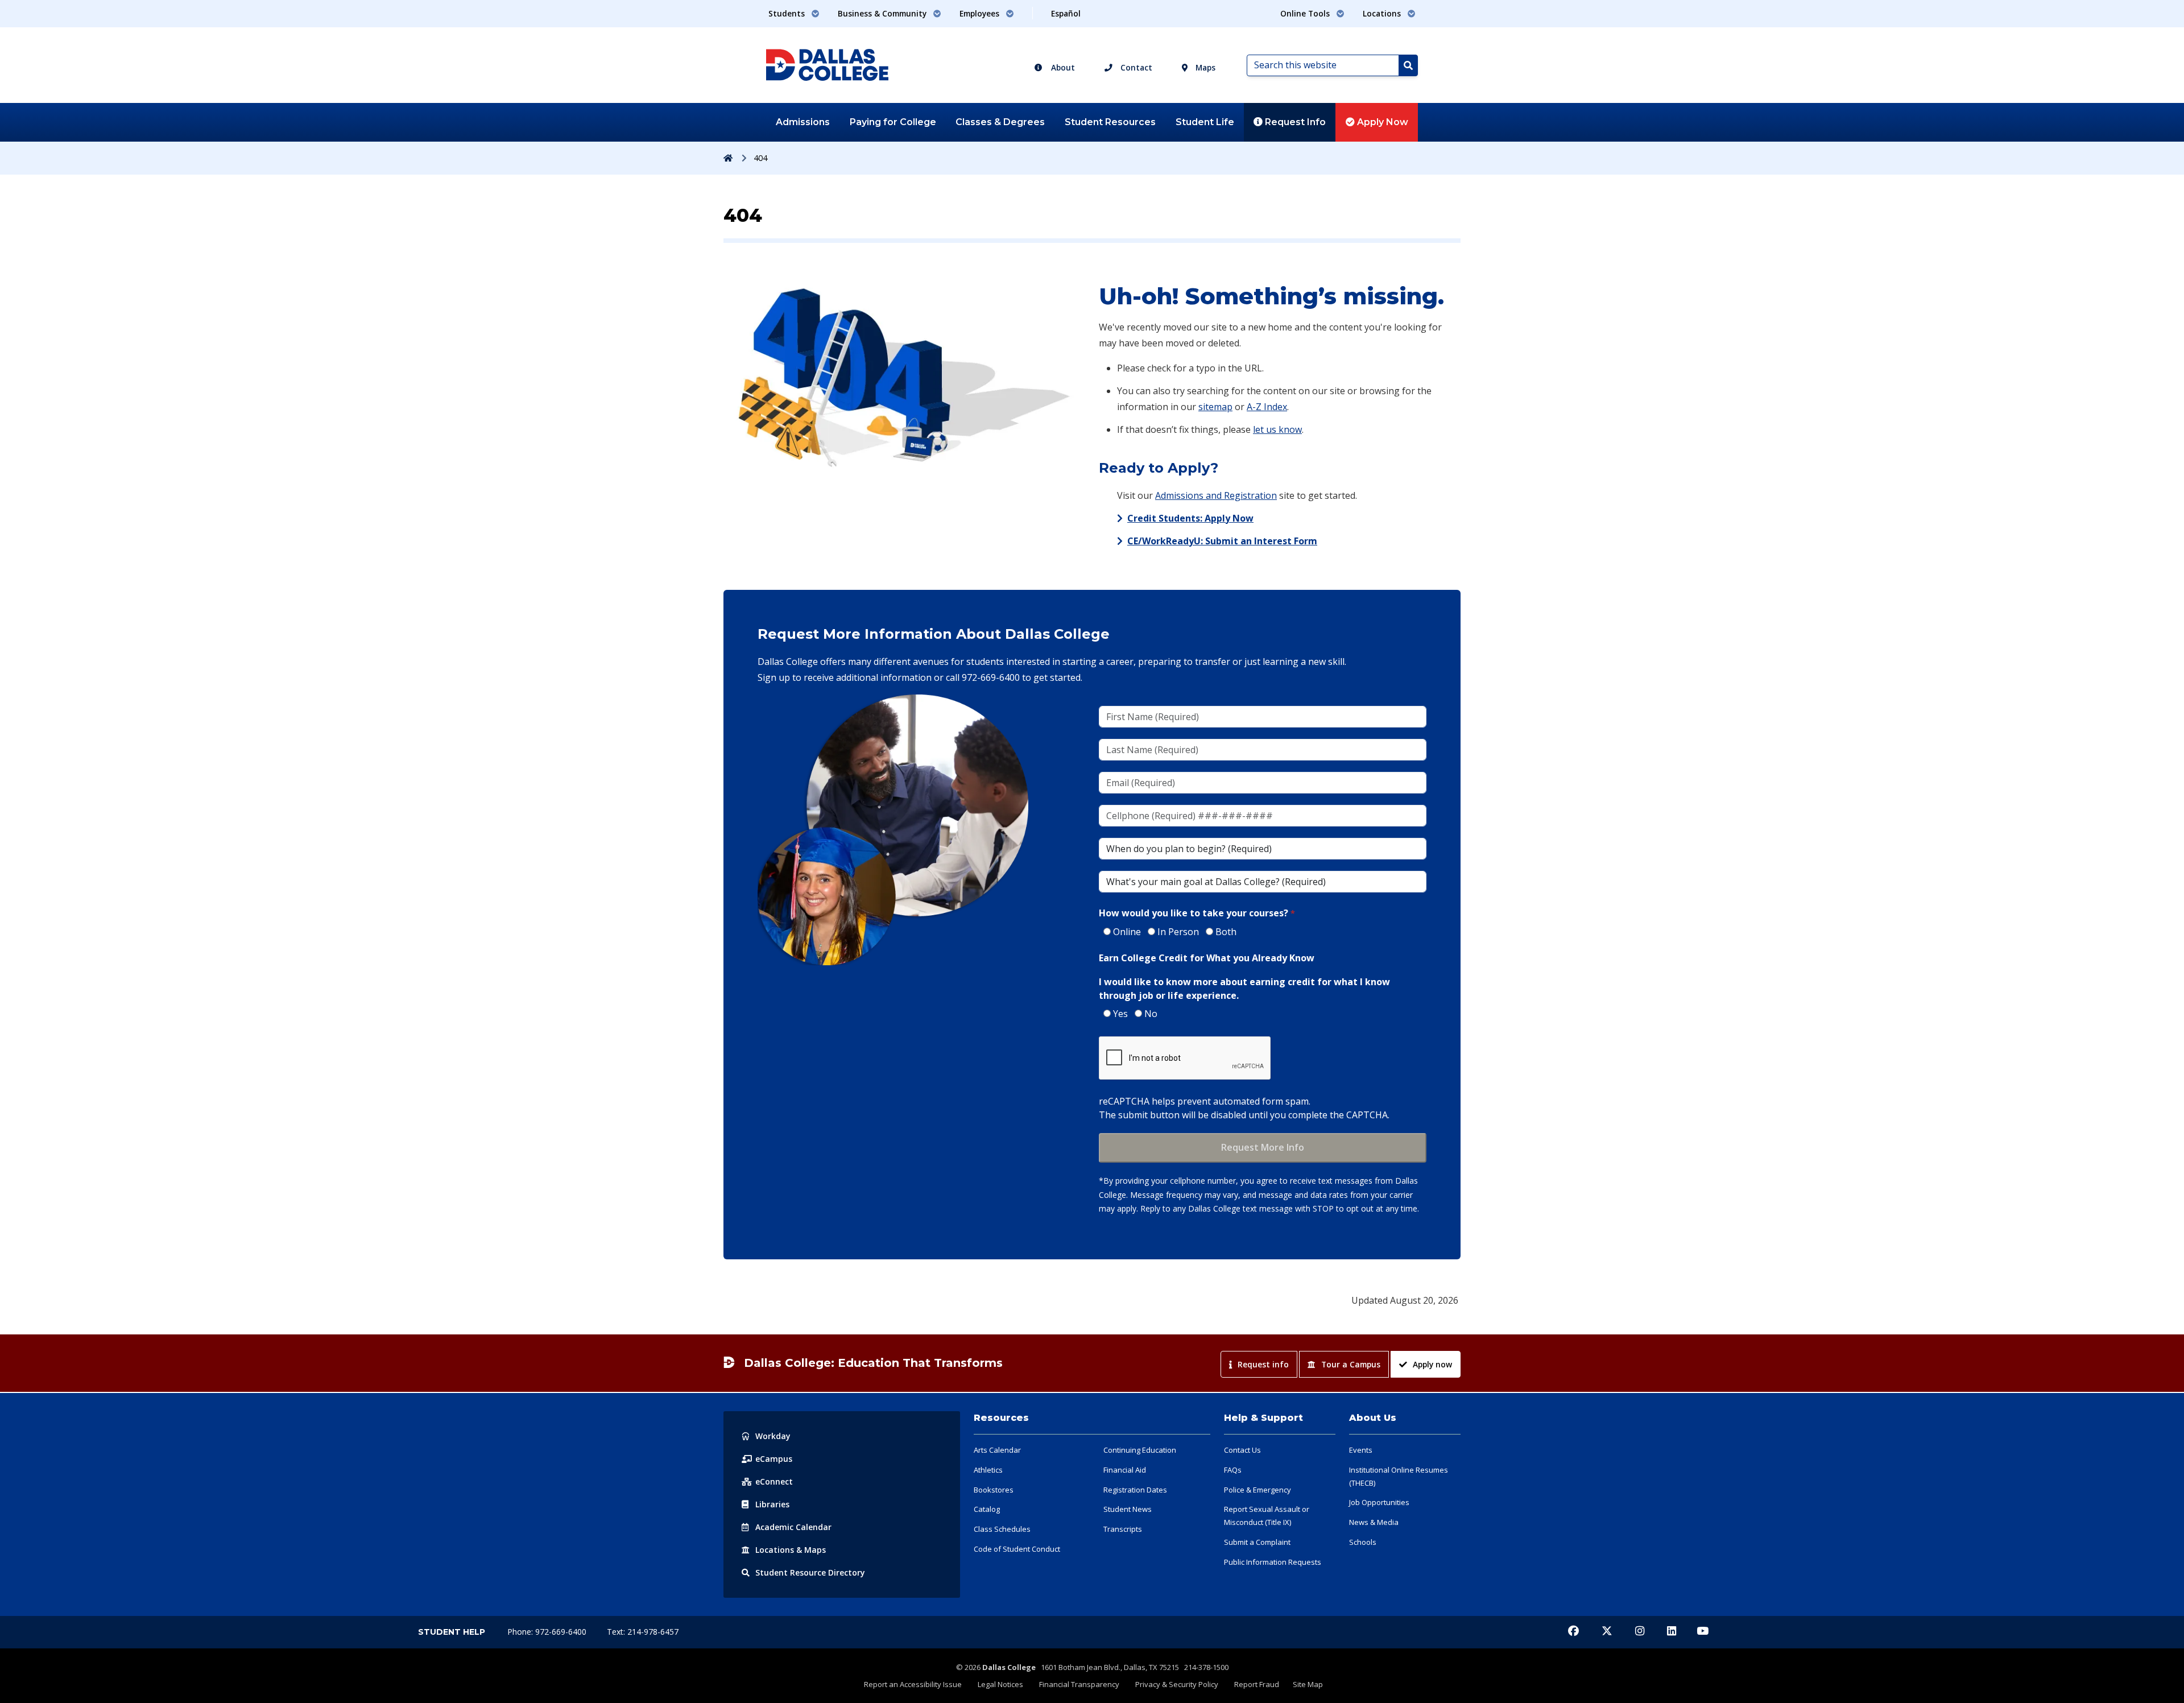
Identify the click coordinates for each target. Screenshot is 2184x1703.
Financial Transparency (1079, 1684)
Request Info (1294, 122)
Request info (1263, 1364)
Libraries (772, 1504)
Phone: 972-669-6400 (548, 1632)
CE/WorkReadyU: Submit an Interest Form (1222, 541)
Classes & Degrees (1000, 122)
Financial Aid (1125, 1470)
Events (1361, 1450)
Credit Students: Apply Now (1190, 518)
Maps (1204, 67)
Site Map (1308, 1684)
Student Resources (1110, 122)
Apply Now (1381, 122)
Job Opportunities (1379, 1502)
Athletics (988, 1470)
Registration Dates (1135, 1490)
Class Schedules (1002, 1529)
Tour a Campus (1351, 1364)
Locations (791, 1550)
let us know (1277, 429)
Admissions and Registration (1216, 495)
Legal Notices (1000, 1684)
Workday (773, 1436)
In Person (1178, 932)
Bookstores (994, 1490)
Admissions (803, 122)
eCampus (774, 1459)
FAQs (1233, 1470)
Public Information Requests (1273, 1562)
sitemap (1215, 407)
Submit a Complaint (1257, 1542)
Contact (1135, 67)
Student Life (1205, 122)
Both (1226, 932)
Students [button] (788, 13)
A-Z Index (1267, 407)
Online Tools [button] (1306, 13)
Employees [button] (981, 13)
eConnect (774, 1481)
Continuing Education (1140, 1450)
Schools (1363, 1542)
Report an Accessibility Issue (913, 1684)
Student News (1128, 1509)
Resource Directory (810, 1572)
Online (1127, 932)
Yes (1120, 1014)
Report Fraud (1257, 1684)
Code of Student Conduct (1017, 1549)
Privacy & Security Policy (1177, 1684)
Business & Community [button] (883, 13)
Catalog (987, 1509)
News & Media (1374, 1522)
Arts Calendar (997, 1450)
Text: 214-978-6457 (643, 1632)
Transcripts (1123, 1529)
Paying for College (893, 122)
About (1062, 67)
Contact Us (1242, 1450)
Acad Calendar (793, 1527)
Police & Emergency (1258, 1490)
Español (1066, 13)
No (1151, 1014)
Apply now (1432, 1364)
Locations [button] (1383, 13)
